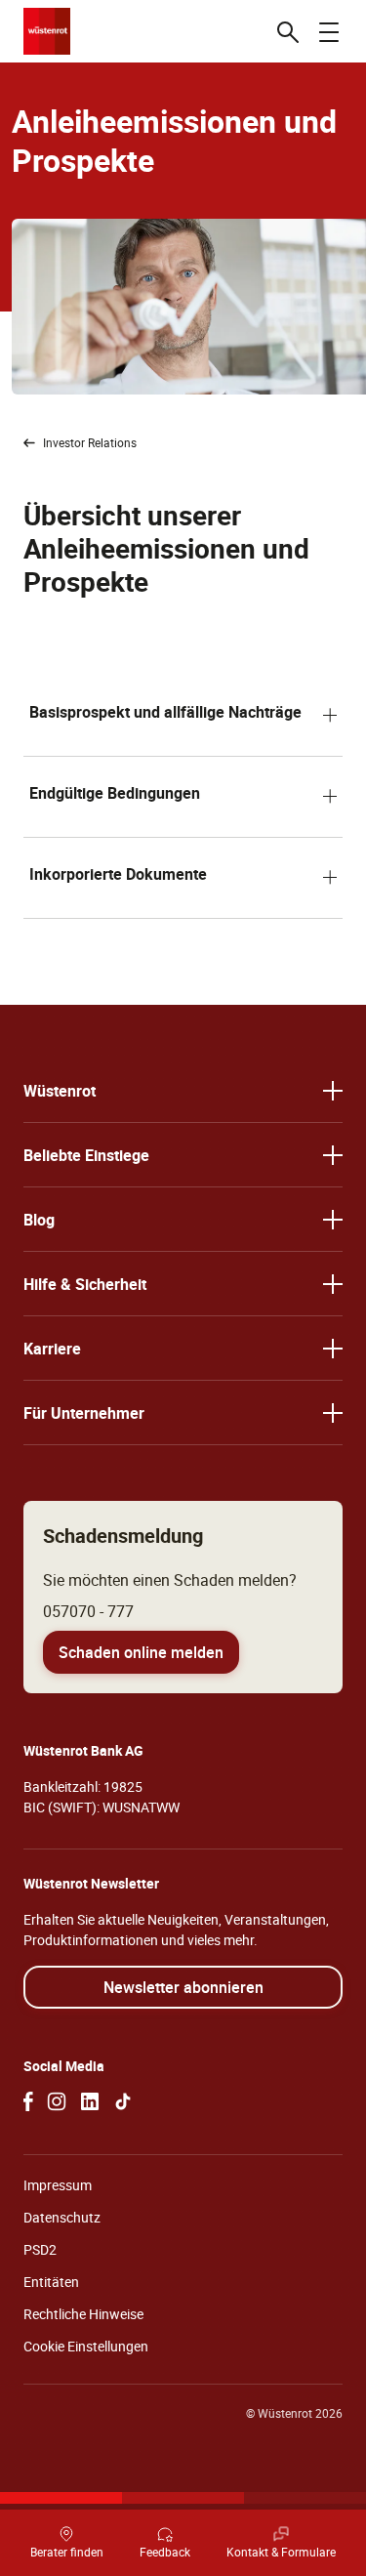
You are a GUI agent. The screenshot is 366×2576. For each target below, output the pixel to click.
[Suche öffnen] (288, 31)
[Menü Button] (329, 31)
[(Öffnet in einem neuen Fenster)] (28, 2101)
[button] (183, 716)
